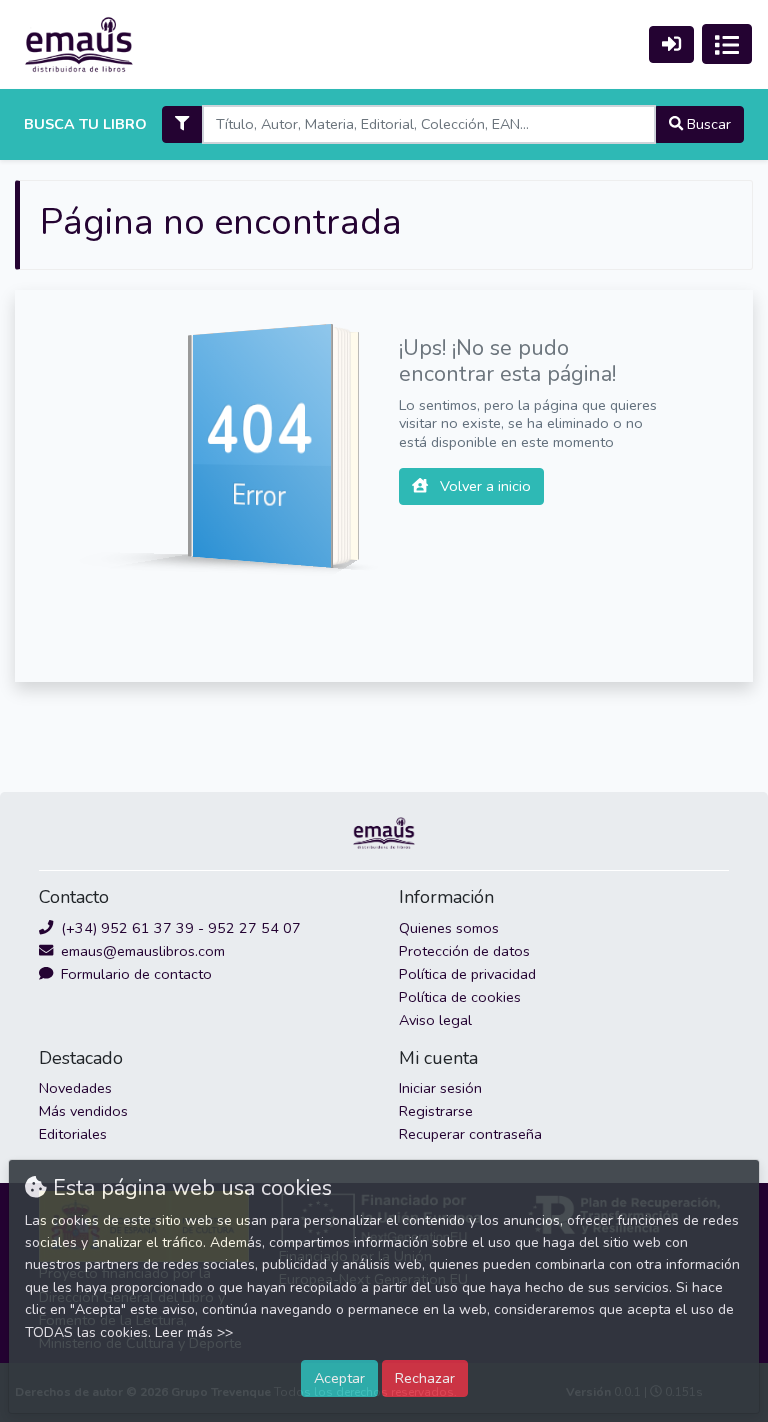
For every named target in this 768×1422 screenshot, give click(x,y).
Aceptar (339, 1378)
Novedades (75, 1088)
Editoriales (73, 1134)
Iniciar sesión (440, 1088)
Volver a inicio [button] (483, 486)
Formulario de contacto (134, 974)
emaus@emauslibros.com (141, 951)
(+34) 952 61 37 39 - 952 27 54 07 (179, 928)
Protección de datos (464, 951)
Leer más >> (194, 1332)
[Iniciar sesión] (671, 44)
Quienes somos (449, 928)
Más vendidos (83, 1111)
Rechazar (425, 1378)
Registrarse (436, 1111)
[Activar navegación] (727, 44)
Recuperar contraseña (470, 1134)
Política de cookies (460, 997)
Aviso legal (435, 1020)
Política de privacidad (467, 974)
